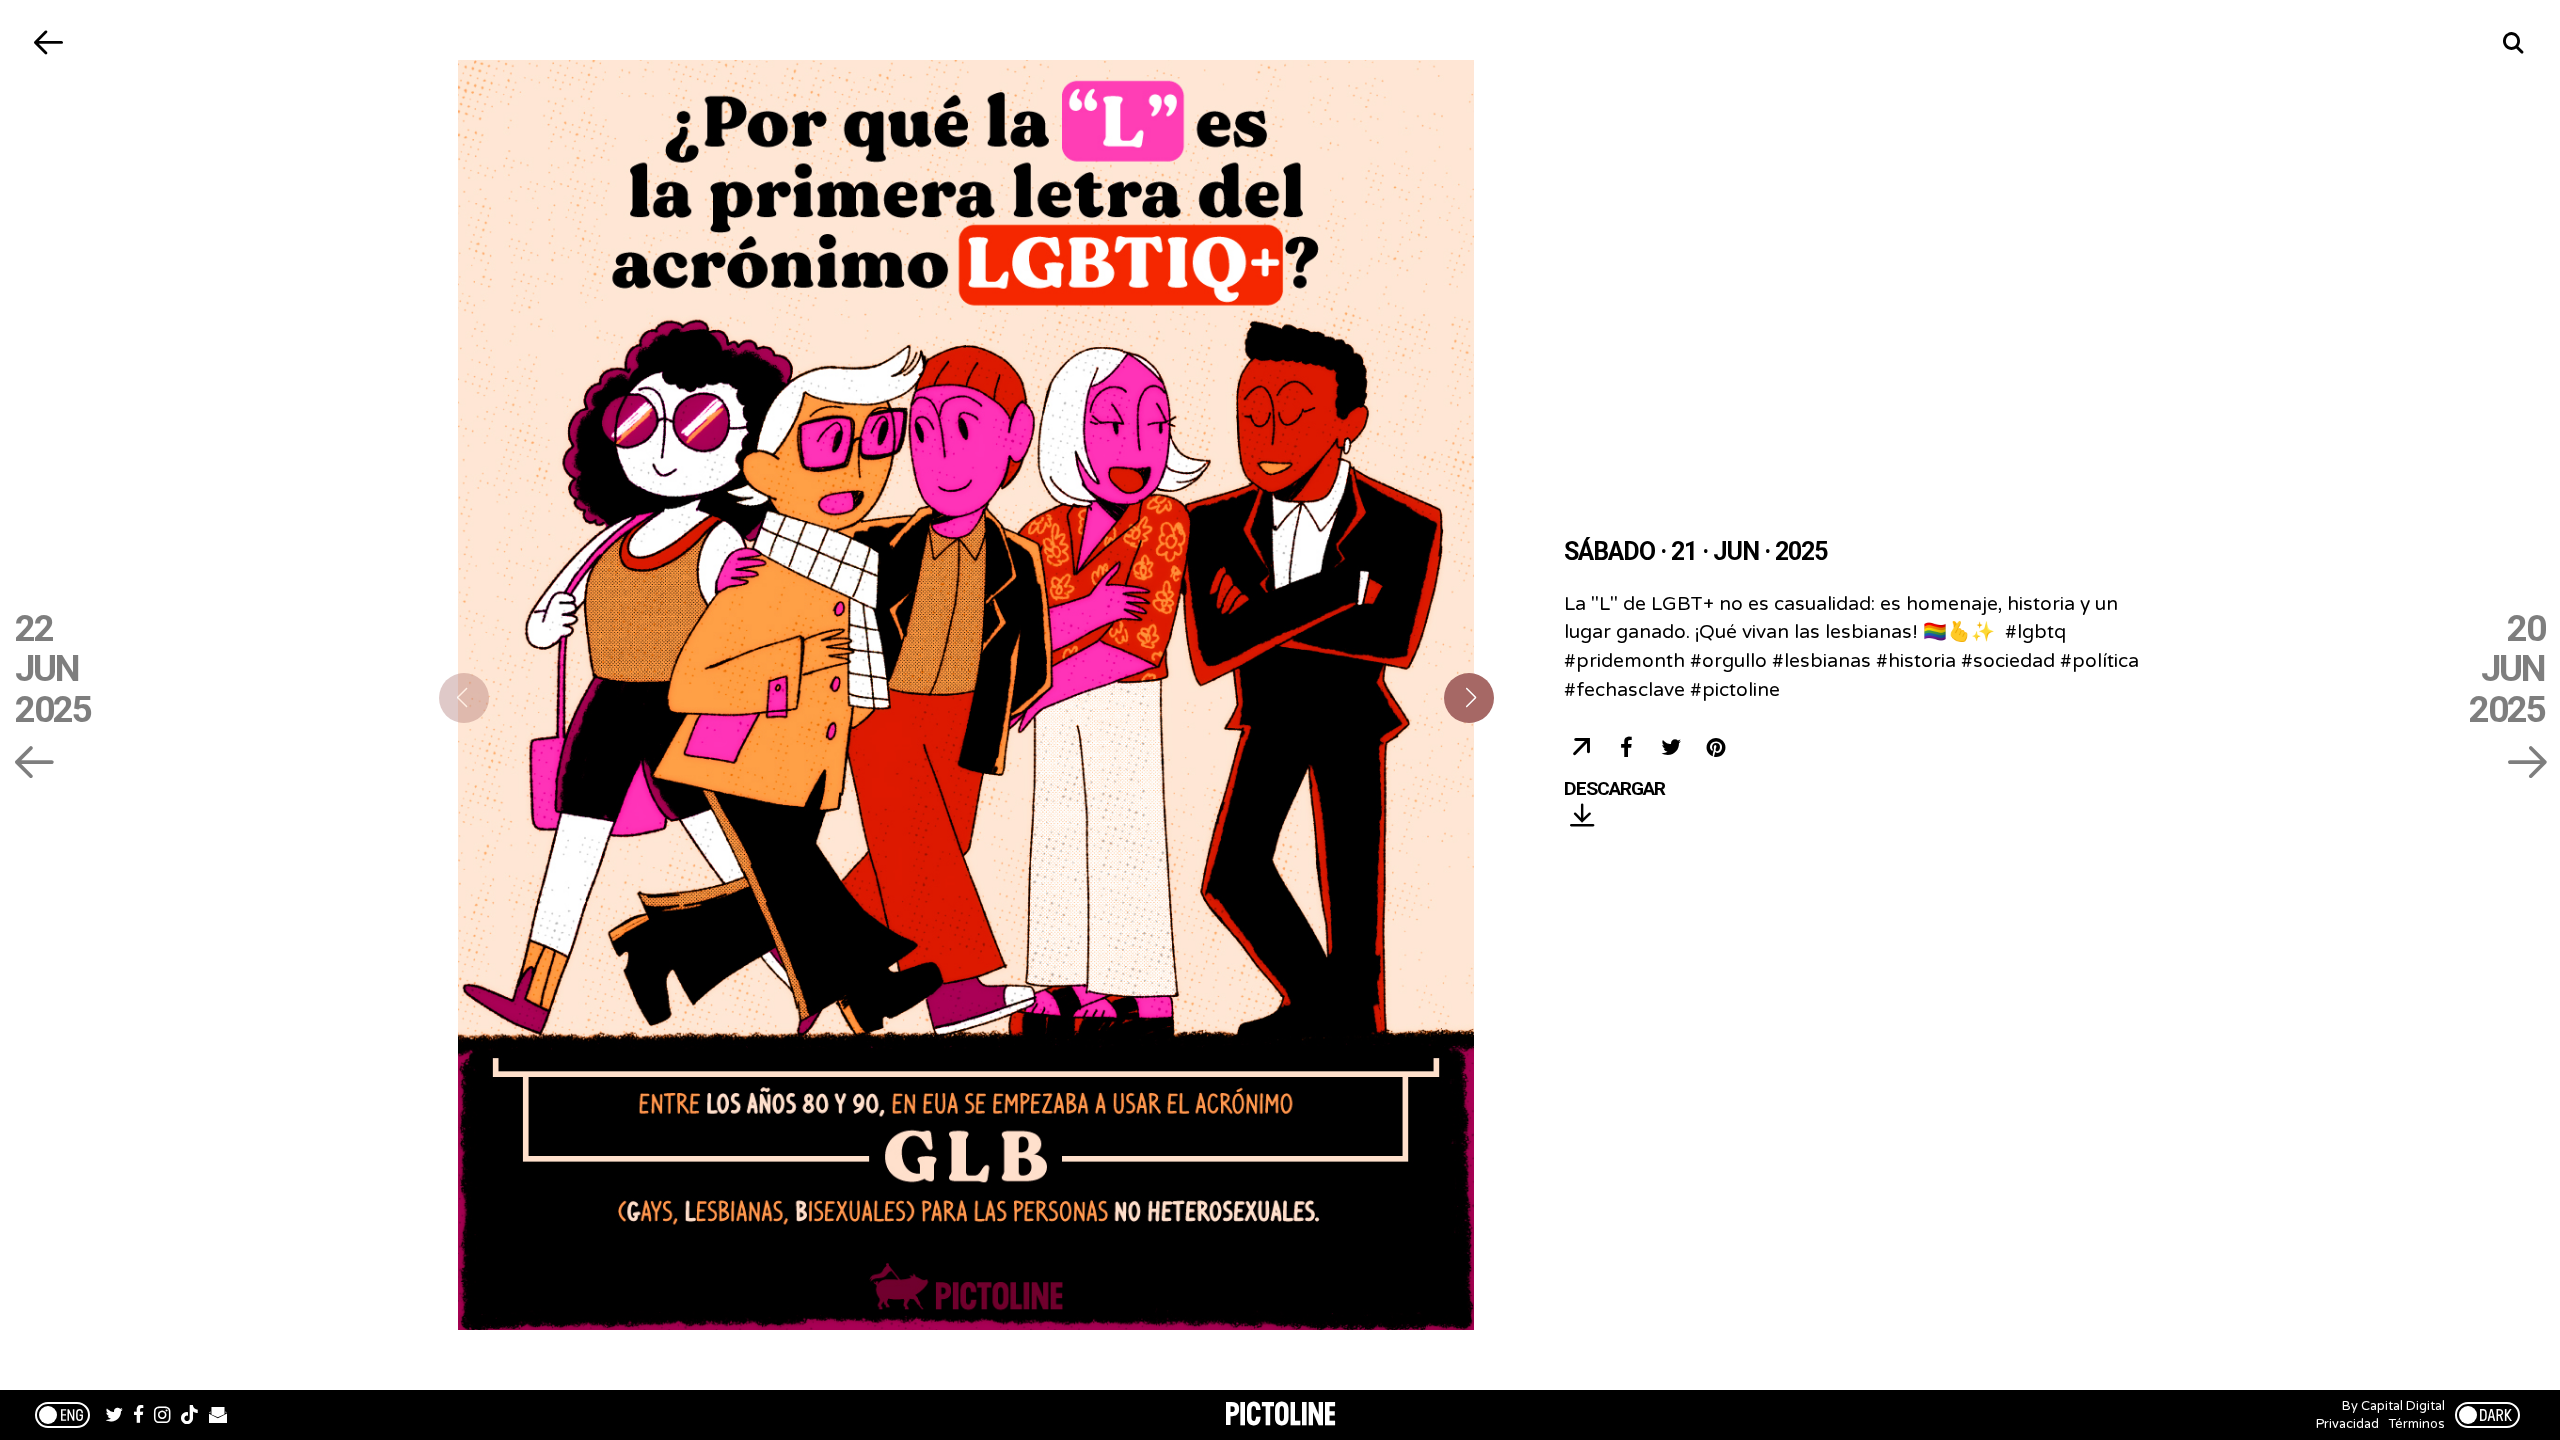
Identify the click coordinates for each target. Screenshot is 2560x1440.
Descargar (1614, 789)
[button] (1469, 698)
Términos (2417, 1424)
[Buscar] (2512, 42)
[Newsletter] (218, 1417)
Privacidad (2347, 1424)
